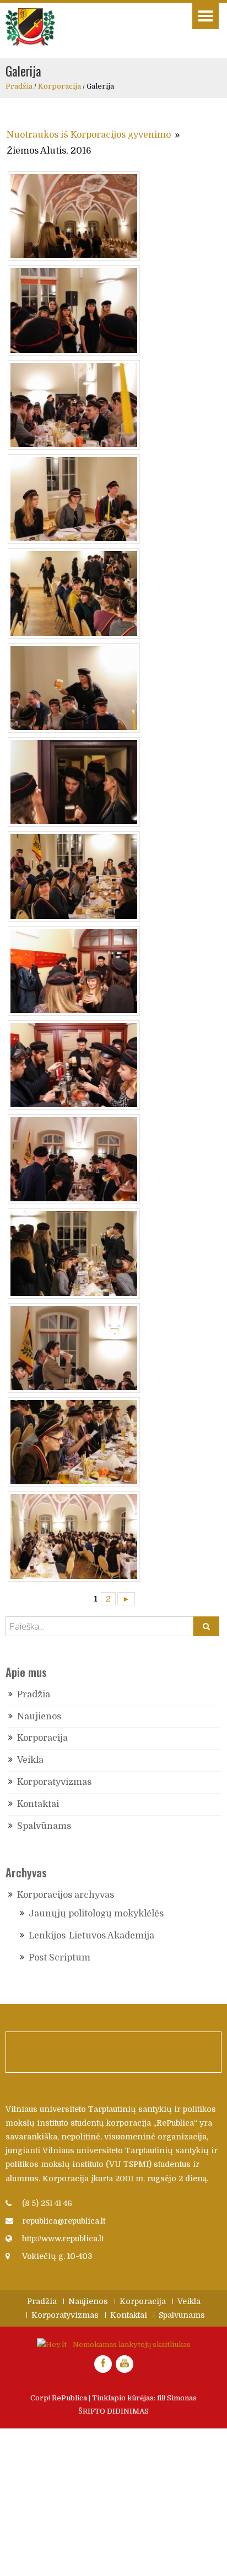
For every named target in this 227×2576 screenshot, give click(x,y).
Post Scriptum (60, 1958)
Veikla (30, 1760)
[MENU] (206, 16)
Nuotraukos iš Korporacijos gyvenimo (89, 135)
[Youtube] (125, 2364)
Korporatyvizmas (54, 1782)
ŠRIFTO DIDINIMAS (113, 2411)
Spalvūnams (44, 1826)
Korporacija (60, 86)
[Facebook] (103, 2364)
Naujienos (39, 1717)
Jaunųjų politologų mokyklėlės (96, 1914)
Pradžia (19, 86)
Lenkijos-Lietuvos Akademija (91, 1936)
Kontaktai (38, 1804)
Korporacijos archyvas (66, 1895)
